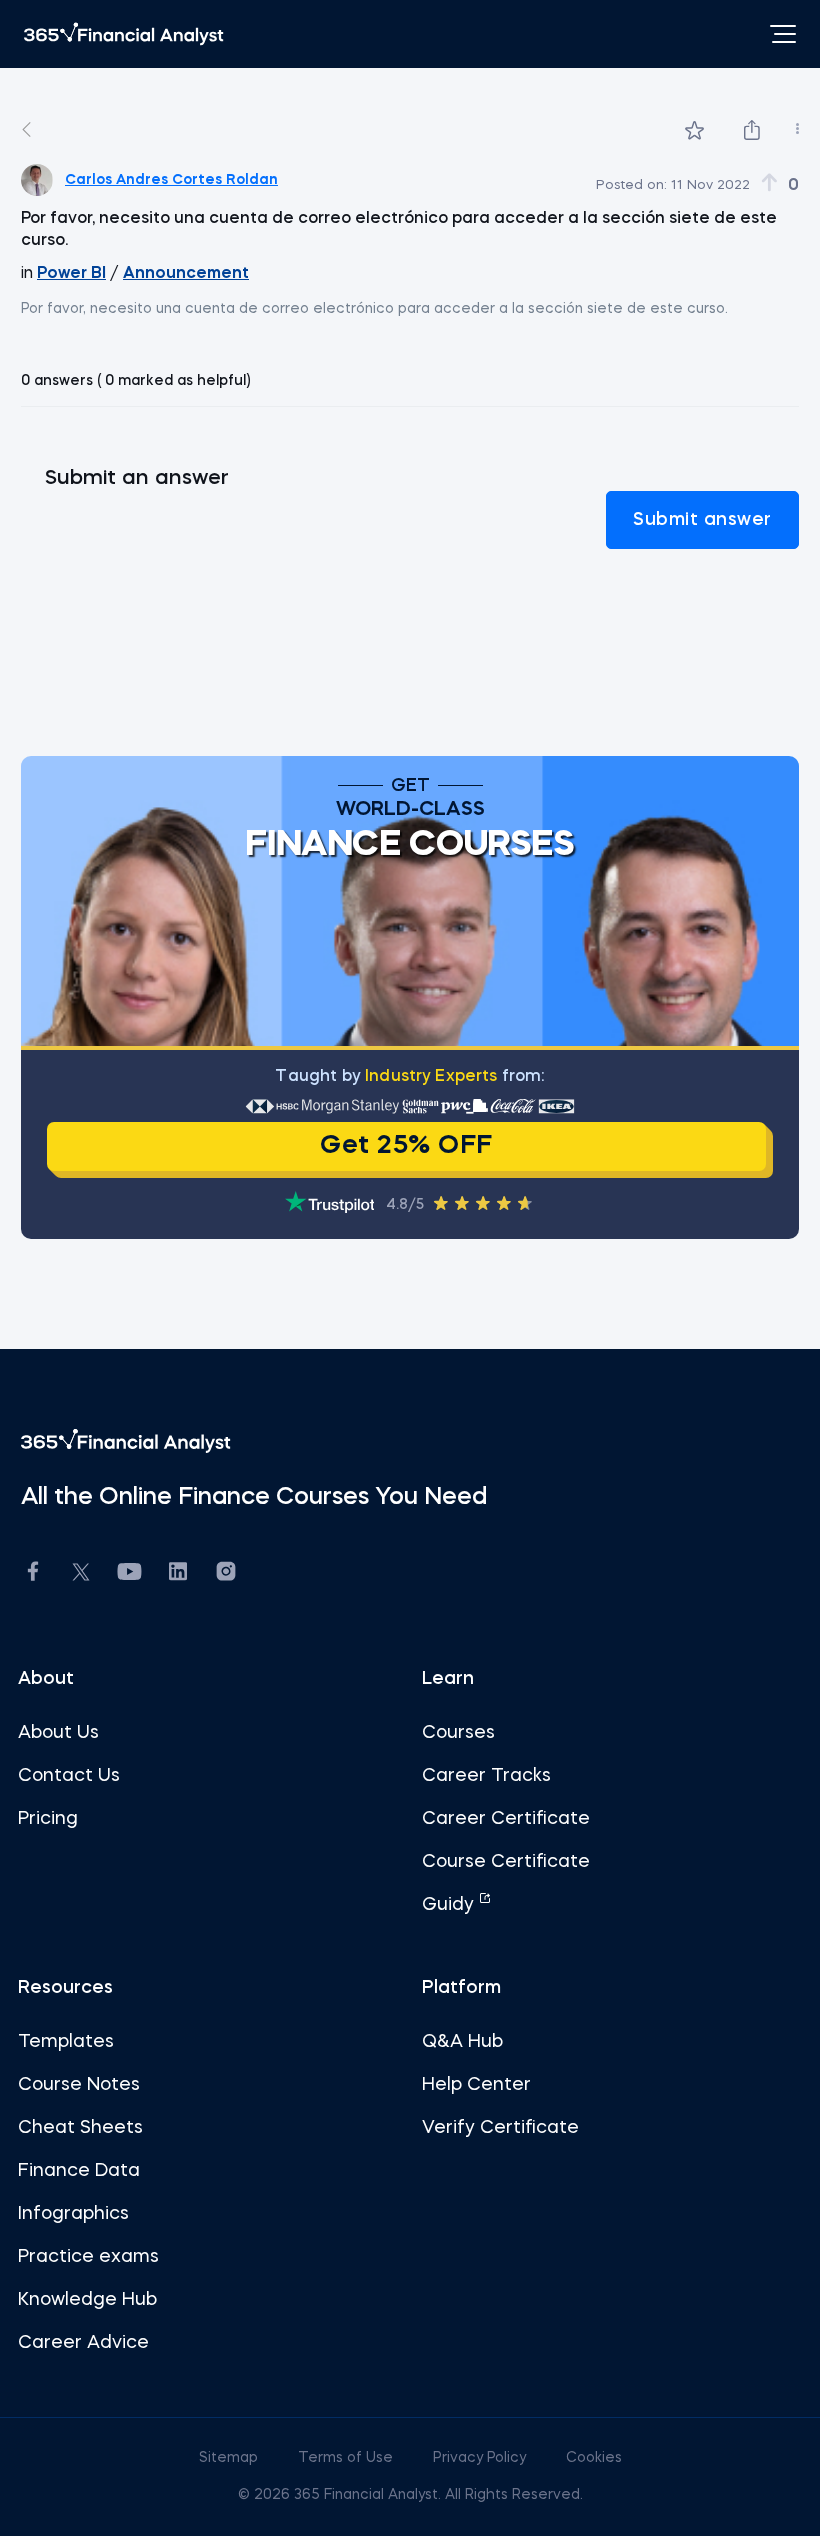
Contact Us (69, 1776)
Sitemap (230, 2458)
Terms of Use (347, 2458)
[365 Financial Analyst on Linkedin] (178, 1574)
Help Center (476, 2085)
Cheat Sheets (80, 2128)
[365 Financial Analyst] (124, 34)
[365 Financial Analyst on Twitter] (81, 1575)
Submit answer (702, 520)
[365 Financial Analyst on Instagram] (226, 1574)
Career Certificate (506, 1819)
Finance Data (79, 2171)
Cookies (594, 2458)
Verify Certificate (500, 2128)
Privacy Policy (481, 2458)
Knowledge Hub (87, 2300)
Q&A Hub (462, 2042)
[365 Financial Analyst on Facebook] (33, 1574)
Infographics (73, 2214)
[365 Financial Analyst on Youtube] (129, 1574)
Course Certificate (506, 1862)
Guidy (450, 1905)
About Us (58, 1733)
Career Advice (83, 2343)
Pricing (48, 1819)
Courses (458, 1733)
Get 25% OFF (406, 1146)
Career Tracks (486, 1776)
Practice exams (88, 2257)
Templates (66, 2042)
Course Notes (79, 2085)
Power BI (71, 274)
